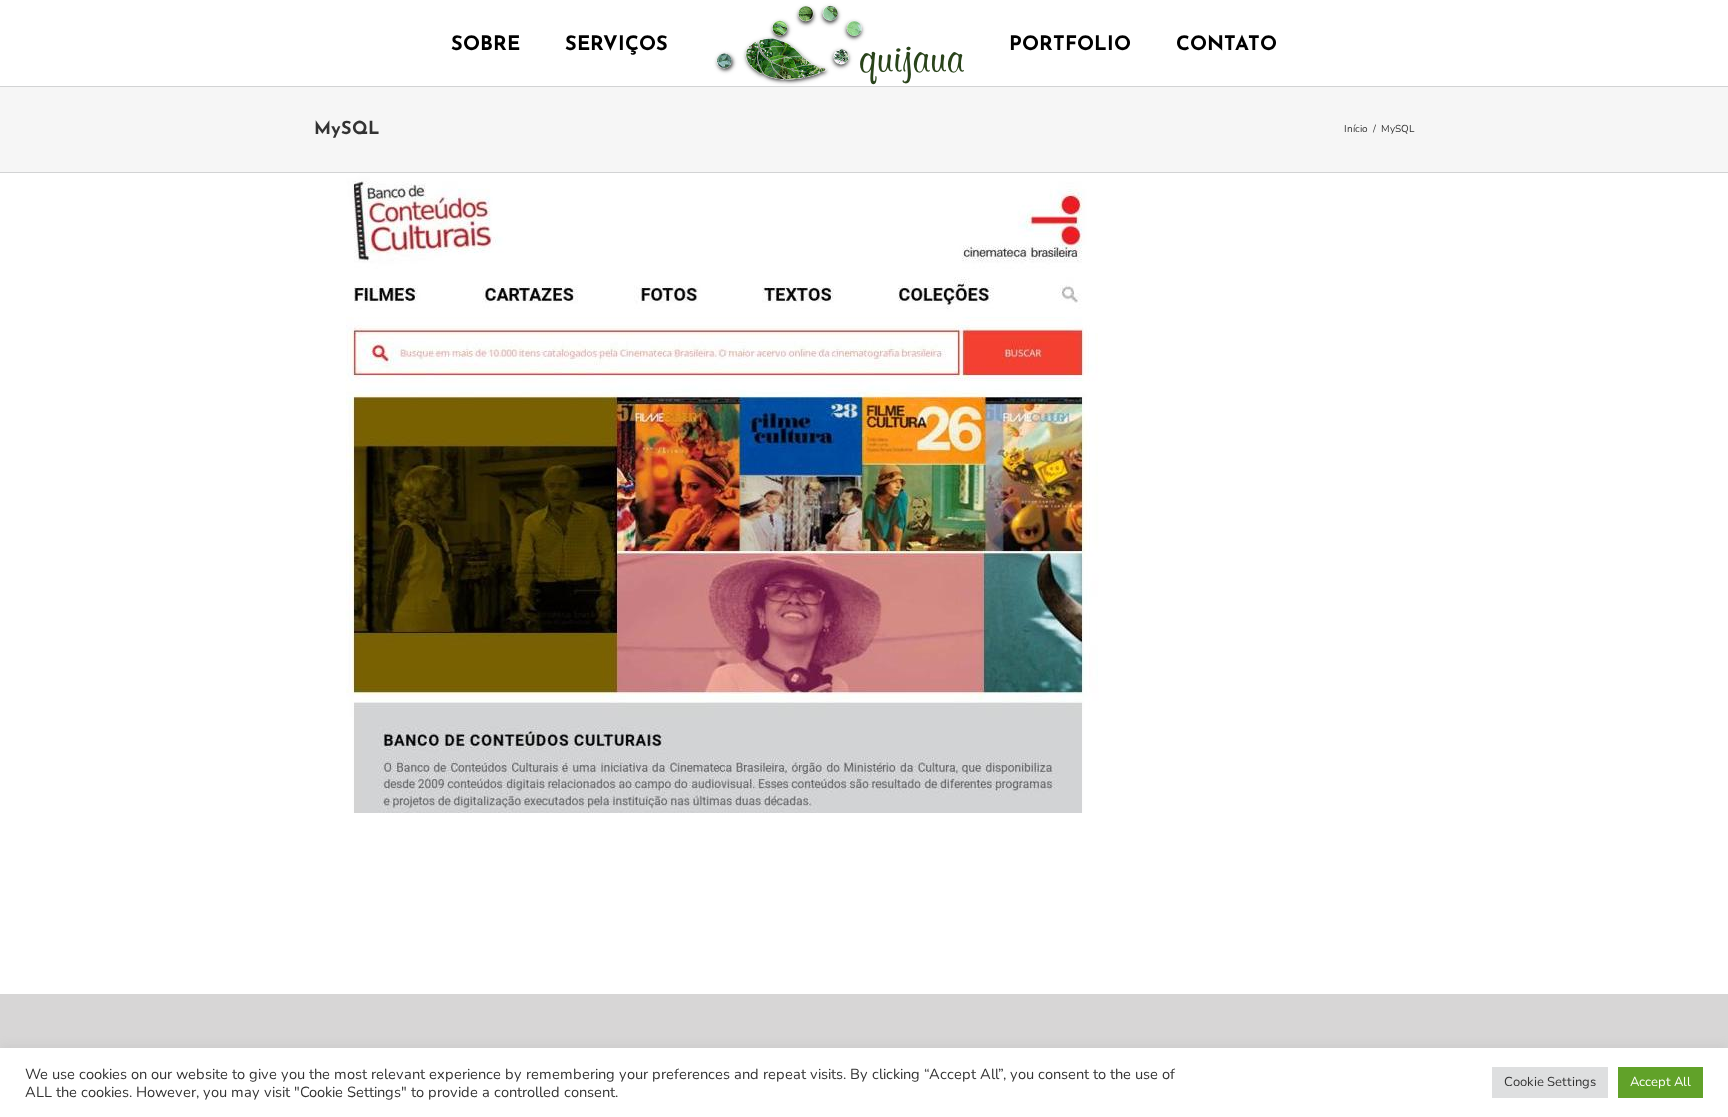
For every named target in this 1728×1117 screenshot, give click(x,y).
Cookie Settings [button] (1550, 1082)
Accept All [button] (1660, 1082)
